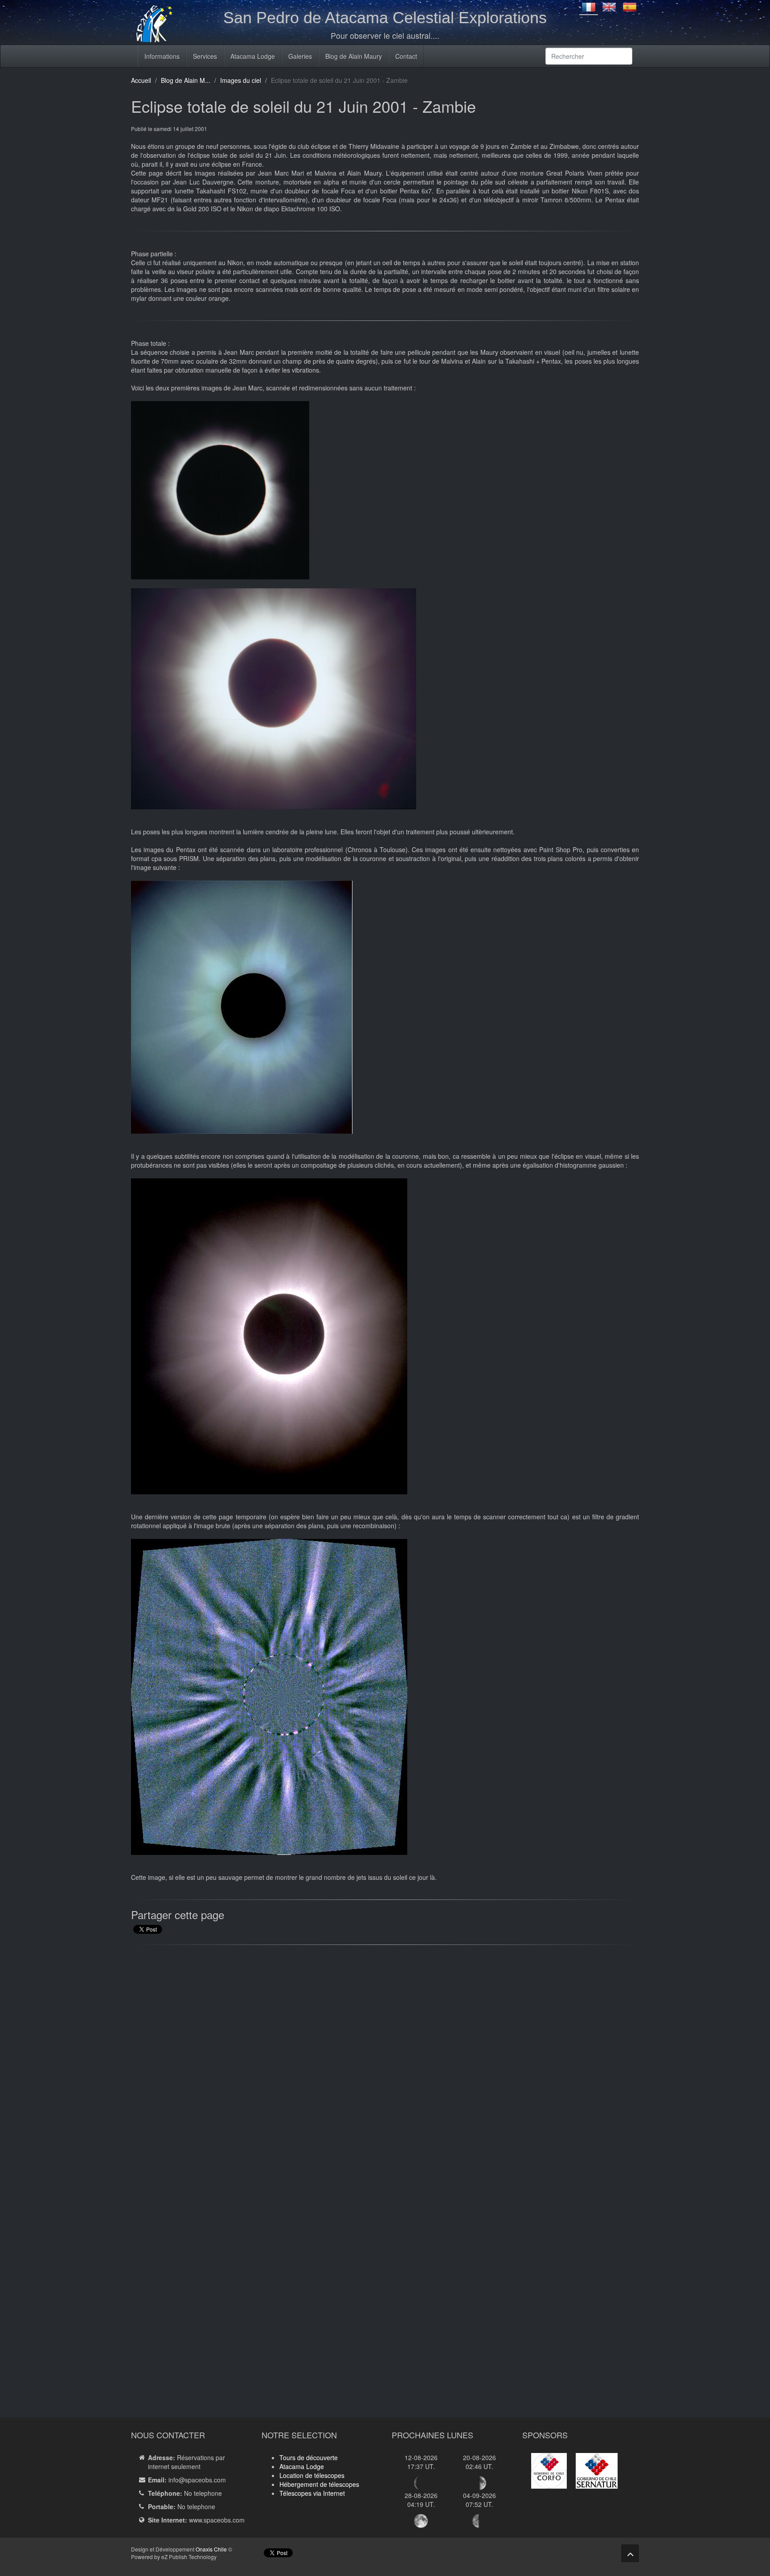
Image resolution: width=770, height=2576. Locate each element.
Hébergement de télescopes (319, 2484)
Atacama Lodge (253, 56)
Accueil (141, 80)
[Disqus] (385, 2065)
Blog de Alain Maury (354, 56)
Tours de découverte (309, 2457)
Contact (406, 56)
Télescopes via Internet (312, 2493)
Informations (162, 56)
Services (205, 56)
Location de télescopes (312, 2475)
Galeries (300, 56)
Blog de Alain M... (186, 80)
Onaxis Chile (211, 2549)
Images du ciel (241, 80)
